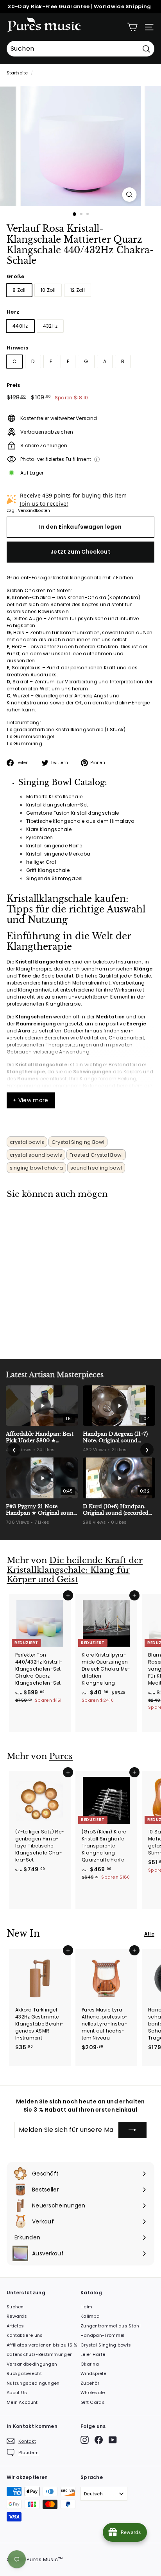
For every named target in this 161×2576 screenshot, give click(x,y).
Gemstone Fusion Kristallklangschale (73, 813)
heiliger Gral (41, 862)
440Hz (20, 326)
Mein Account (22, 2402)
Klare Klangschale (49, 829)
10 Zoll (48, 290)
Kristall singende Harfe (54, 846)
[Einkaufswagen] (132, 27)
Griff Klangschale (48, 870)
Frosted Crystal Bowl (96, 1155)
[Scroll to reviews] (80, 271)
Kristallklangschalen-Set (57, 805)
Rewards (17, 2316)
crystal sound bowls (36, 1155)
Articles (15, 2326)
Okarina (90, 2364)
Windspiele (93, 2373)
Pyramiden (40, 837)
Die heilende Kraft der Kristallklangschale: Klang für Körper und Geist (75, 1570)
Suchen (15, 2307)
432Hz (50, 326)
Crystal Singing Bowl (78, 1142)
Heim (86, 2307)
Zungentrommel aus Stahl (111, 2326)
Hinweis (17, 348)
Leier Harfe (93, 2354)
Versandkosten (34, 511)
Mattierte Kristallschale (54, 797)
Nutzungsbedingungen (33, 2383)
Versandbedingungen (32, 2364)
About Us (17, 2393)
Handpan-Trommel (103, 2335)
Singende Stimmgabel (55, 878)
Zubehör (90, 2383)
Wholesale (93, 2393)
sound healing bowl (96, 1168)
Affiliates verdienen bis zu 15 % (42, 2345)
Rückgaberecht (24, 2373)
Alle (149, 1934)
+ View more (31, 1100)
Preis (13, 385)
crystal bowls (27, 1142)
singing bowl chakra (37, 1168)
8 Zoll (19, 290)
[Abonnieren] (132, 2130)
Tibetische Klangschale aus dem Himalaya (80, 821)
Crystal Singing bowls (106, 2345)
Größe (16, 276)
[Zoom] (130, 195)
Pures (61, 1756)
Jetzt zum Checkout (80, 552)
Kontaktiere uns (25, 2335)
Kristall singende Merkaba (58, 854)
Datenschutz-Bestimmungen (40, 2354)
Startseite (17, 73)
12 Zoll (78, 290)
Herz (13, 312)
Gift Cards (93, 2402)
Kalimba (90, 2316)
